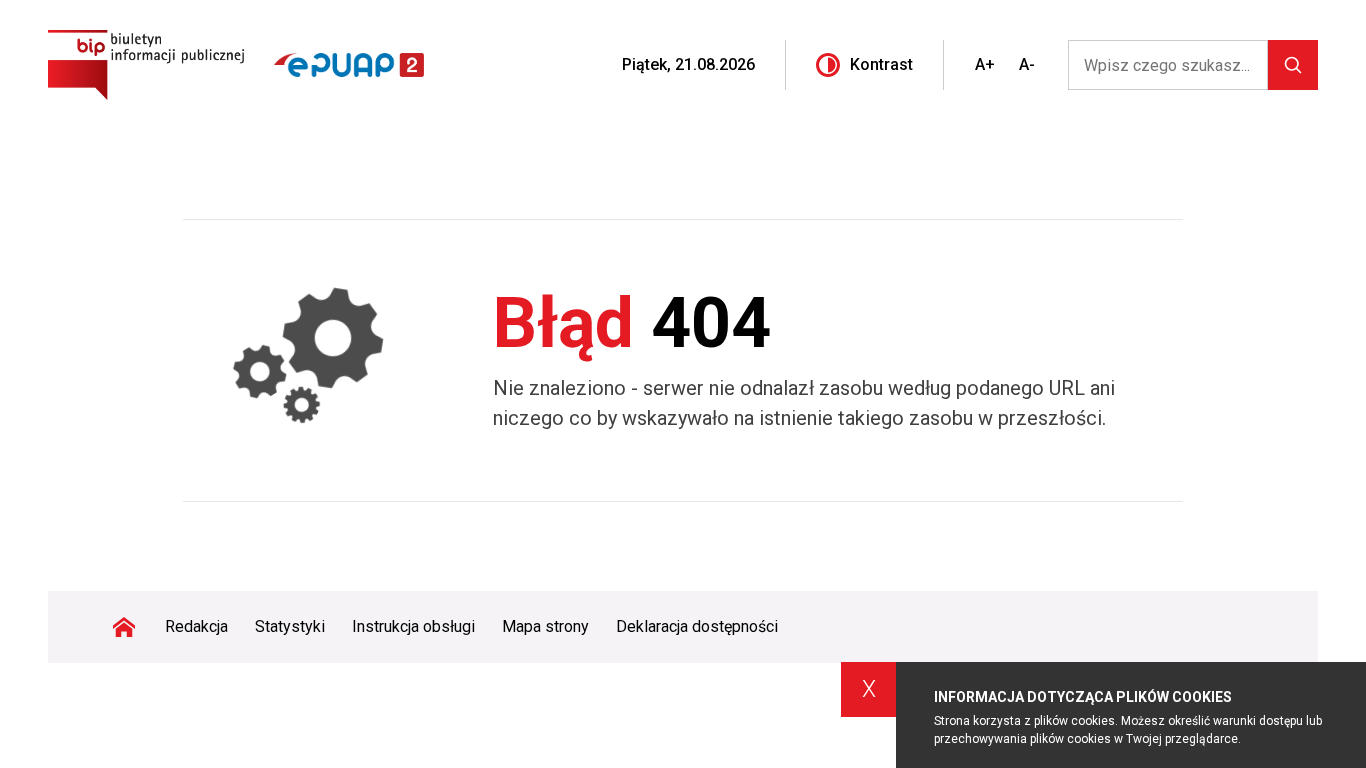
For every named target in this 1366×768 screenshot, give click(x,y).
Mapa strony (545, 626)
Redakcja (196, 626)
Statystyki (290, 626)
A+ (985, 64)
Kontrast (881, 64)
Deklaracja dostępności (697, 626)
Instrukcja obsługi (413, 626)
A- (1027, 64)
